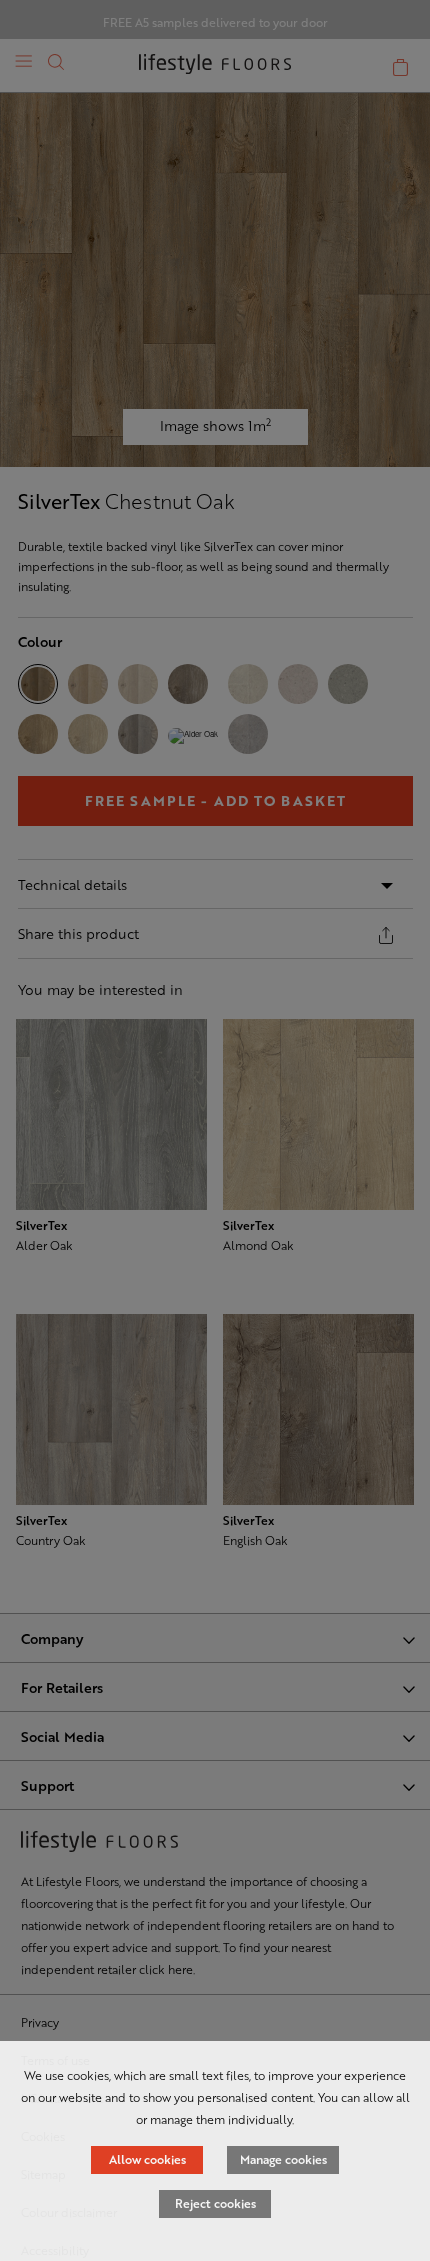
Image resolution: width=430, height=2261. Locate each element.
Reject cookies (215, 2203)
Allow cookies (147, 2159)
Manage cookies (283, 2159)
